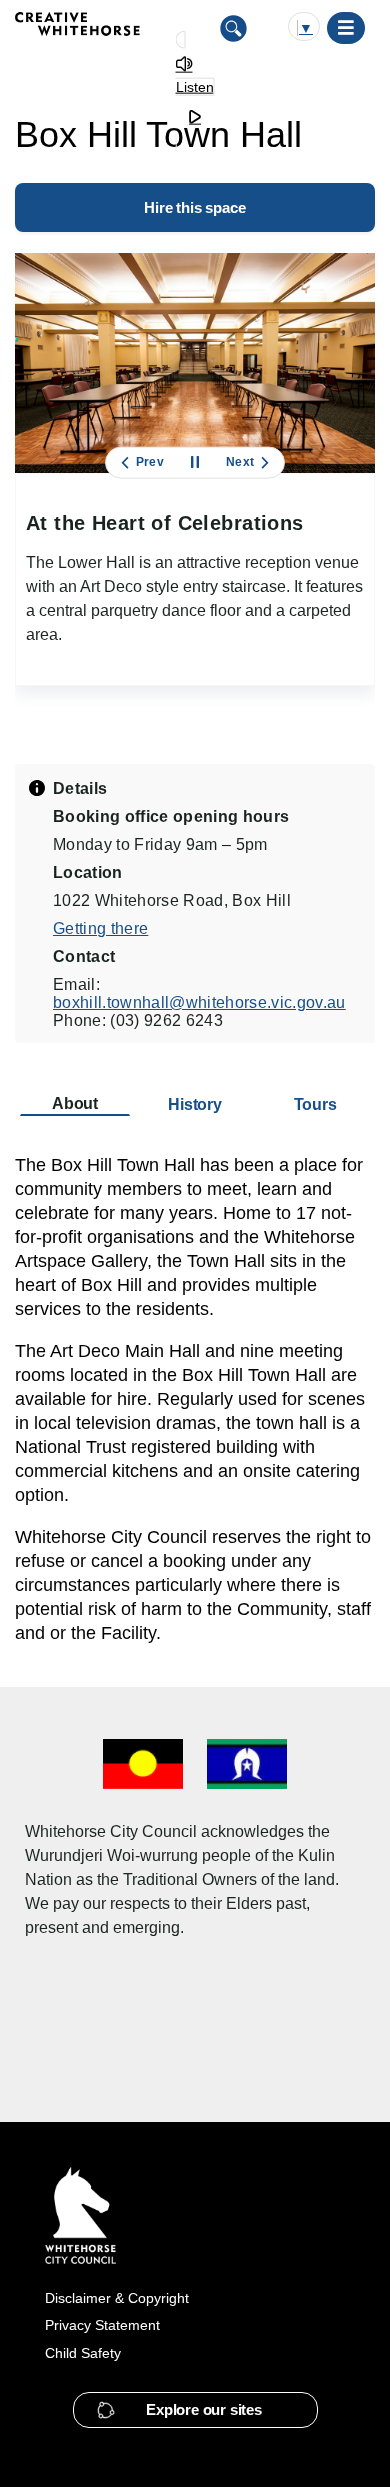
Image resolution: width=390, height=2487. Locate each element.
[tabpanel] (195, 1399)
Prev (150, 462)
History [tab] (195, 1104)
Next (240, 462)
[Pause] (195, 462)
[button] (195, 2410)
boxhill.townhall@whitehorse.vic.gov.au (199, 1002)
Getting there (100, 928)
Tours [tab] (315, 1104)
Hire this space (194, 207)
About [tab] (75, 1103)
